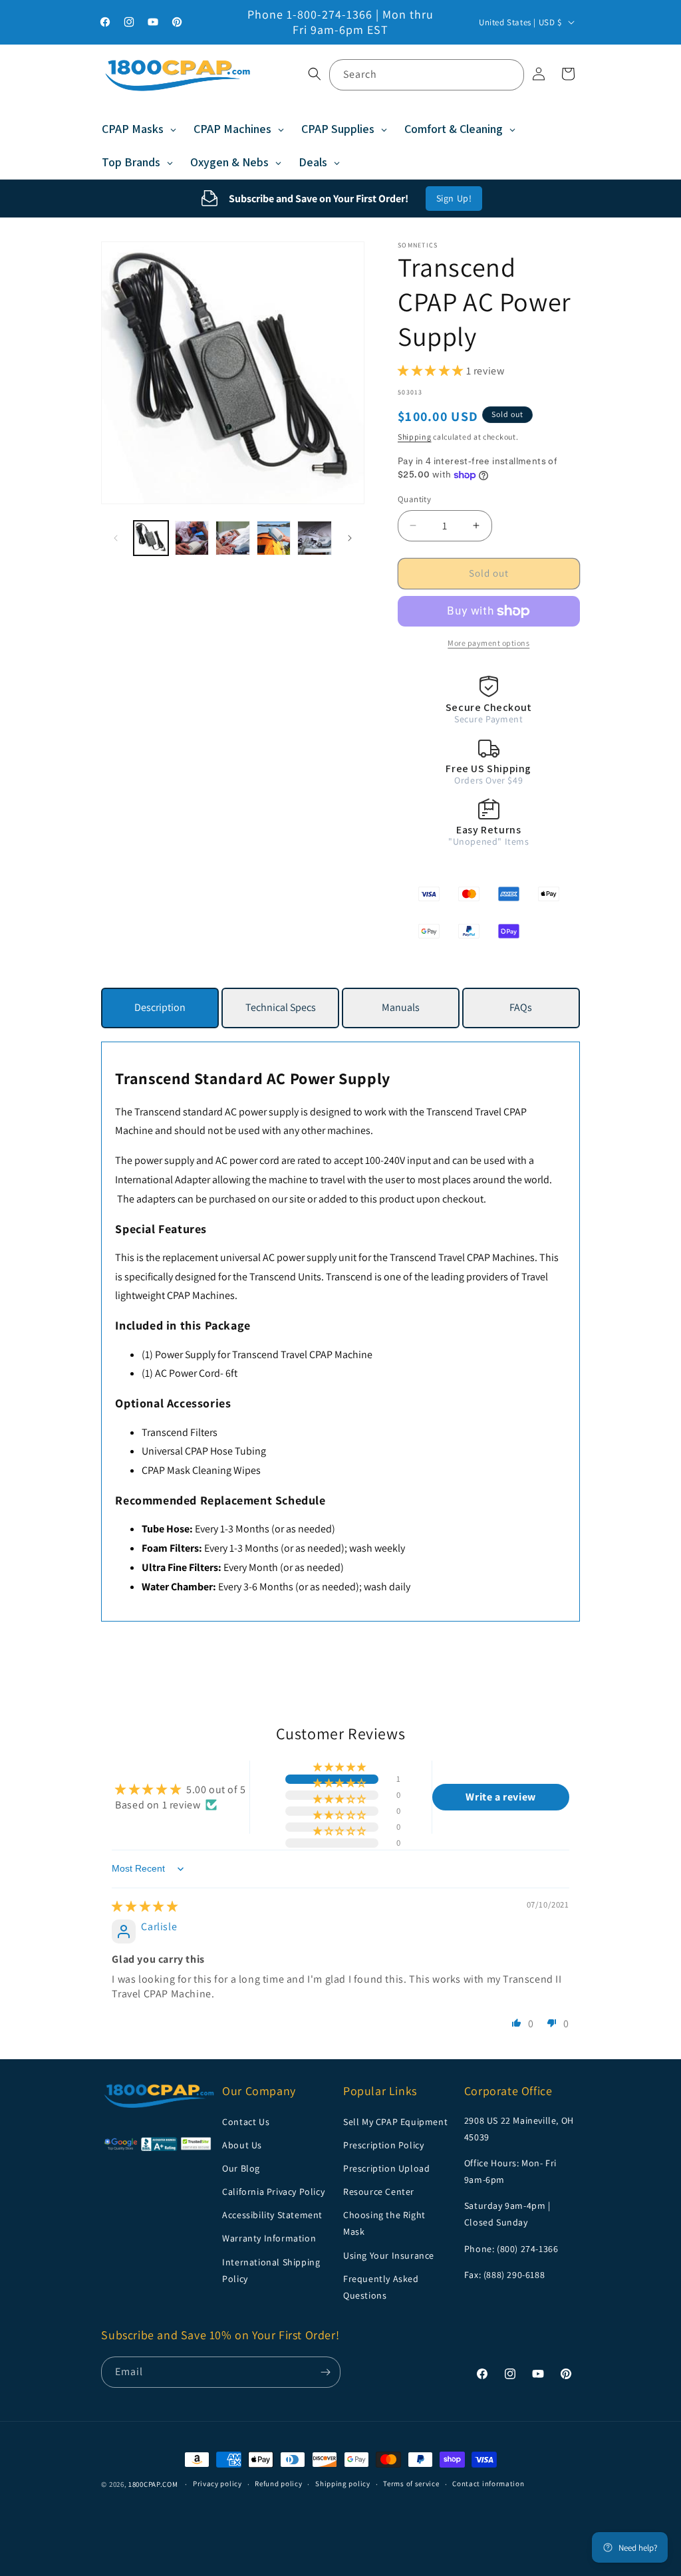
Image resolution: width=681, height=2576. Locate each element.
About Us (242, 2145)
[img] (145, 1907)
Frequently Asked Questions (381, 2287)
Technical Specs (281, 1007)
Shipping (415, 437)
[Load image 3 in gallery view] (233, 538)
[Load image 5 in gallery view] (315, 538)
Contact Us (246, 2122)
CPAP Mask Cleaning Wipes (201, 1470)
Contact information (488, 2484)
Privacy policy (217, 2484)
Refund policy (278, 2484)
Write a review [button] (500, 1797)
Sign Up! (454, 198)
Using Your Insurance (389, 2255)
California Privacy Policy (273, 2192)
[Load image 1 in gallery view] (151, 538)
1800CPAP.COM (153, 2484)
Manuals (401, 1007)
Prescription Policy (383, 2145)
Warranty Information (269, 2238)
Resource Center (379, 2192)
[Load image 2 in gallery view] (192, 538)
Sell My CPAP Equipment (395, 2122)
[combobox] (427, 75)
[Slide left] (116, 538)
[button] (315, 74)
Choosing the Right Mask (384, 2223)
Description (160, 1007)
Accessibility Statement (272, 2215)
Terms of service (411, 2484)
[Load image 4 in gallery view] (274, 538)
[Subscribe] (325, 2372)
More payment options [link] (488, 643)
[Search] (509, 74)
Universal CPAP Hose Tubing (204, 1451)
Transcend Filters (180, 1432)
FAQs (521, 1007)
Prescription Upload (386, 2168)
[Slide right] (350, 538)
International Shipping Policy (271, 2270)
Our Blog (241, 2168)
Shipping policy (343, 2484)
